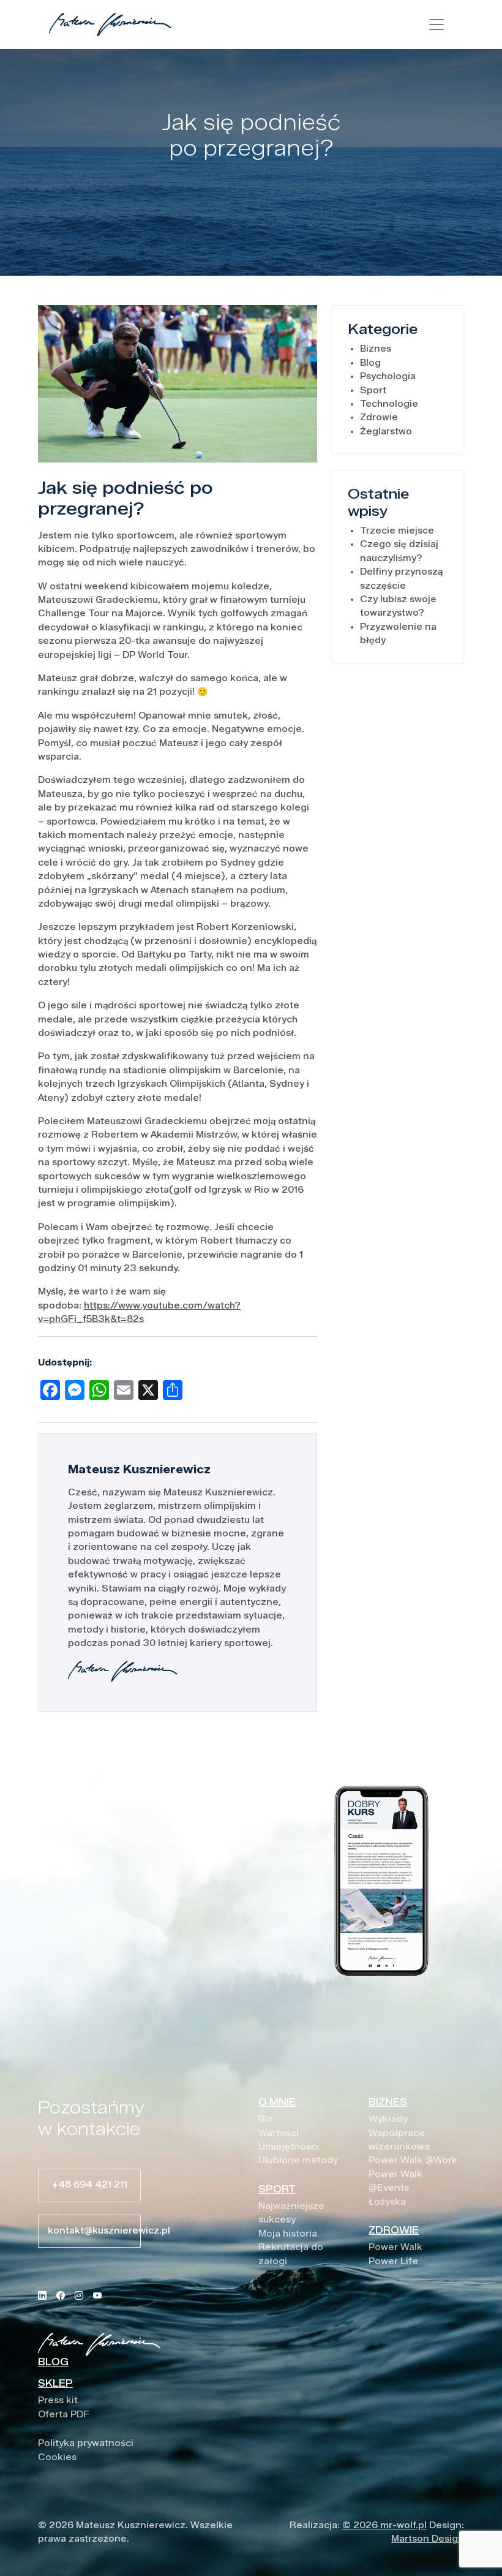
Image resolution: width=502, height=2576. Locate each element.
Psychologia (388, 376)
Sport (373, 391)
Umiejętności (289, 2147)
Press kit (58, 2400)
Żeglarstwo (386, 432)
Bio (266, 2119)
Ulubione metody (298, 2160)
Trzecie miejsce (397, 531)
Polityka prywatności (86, 2443)
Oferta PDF (64, 2415)
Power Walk (395, 2247)
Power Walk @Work (413, 2160)
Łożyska (387, 2202)
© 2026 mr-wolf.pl (384, 2525)
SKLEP (55, 2383)
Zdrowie (379, 417)
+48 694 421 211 (90, 2185)
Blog (370, 363)
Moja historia (288, 2234)
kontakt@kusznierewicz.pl (94, 2231)
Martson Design (428, 2539)
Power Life (393, 2261)
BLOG (53, 2362)
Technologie (389, 404)
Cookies (57, 2457)
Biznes (376, 349)
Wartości (279, 2133)
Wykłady (388, 2119)
